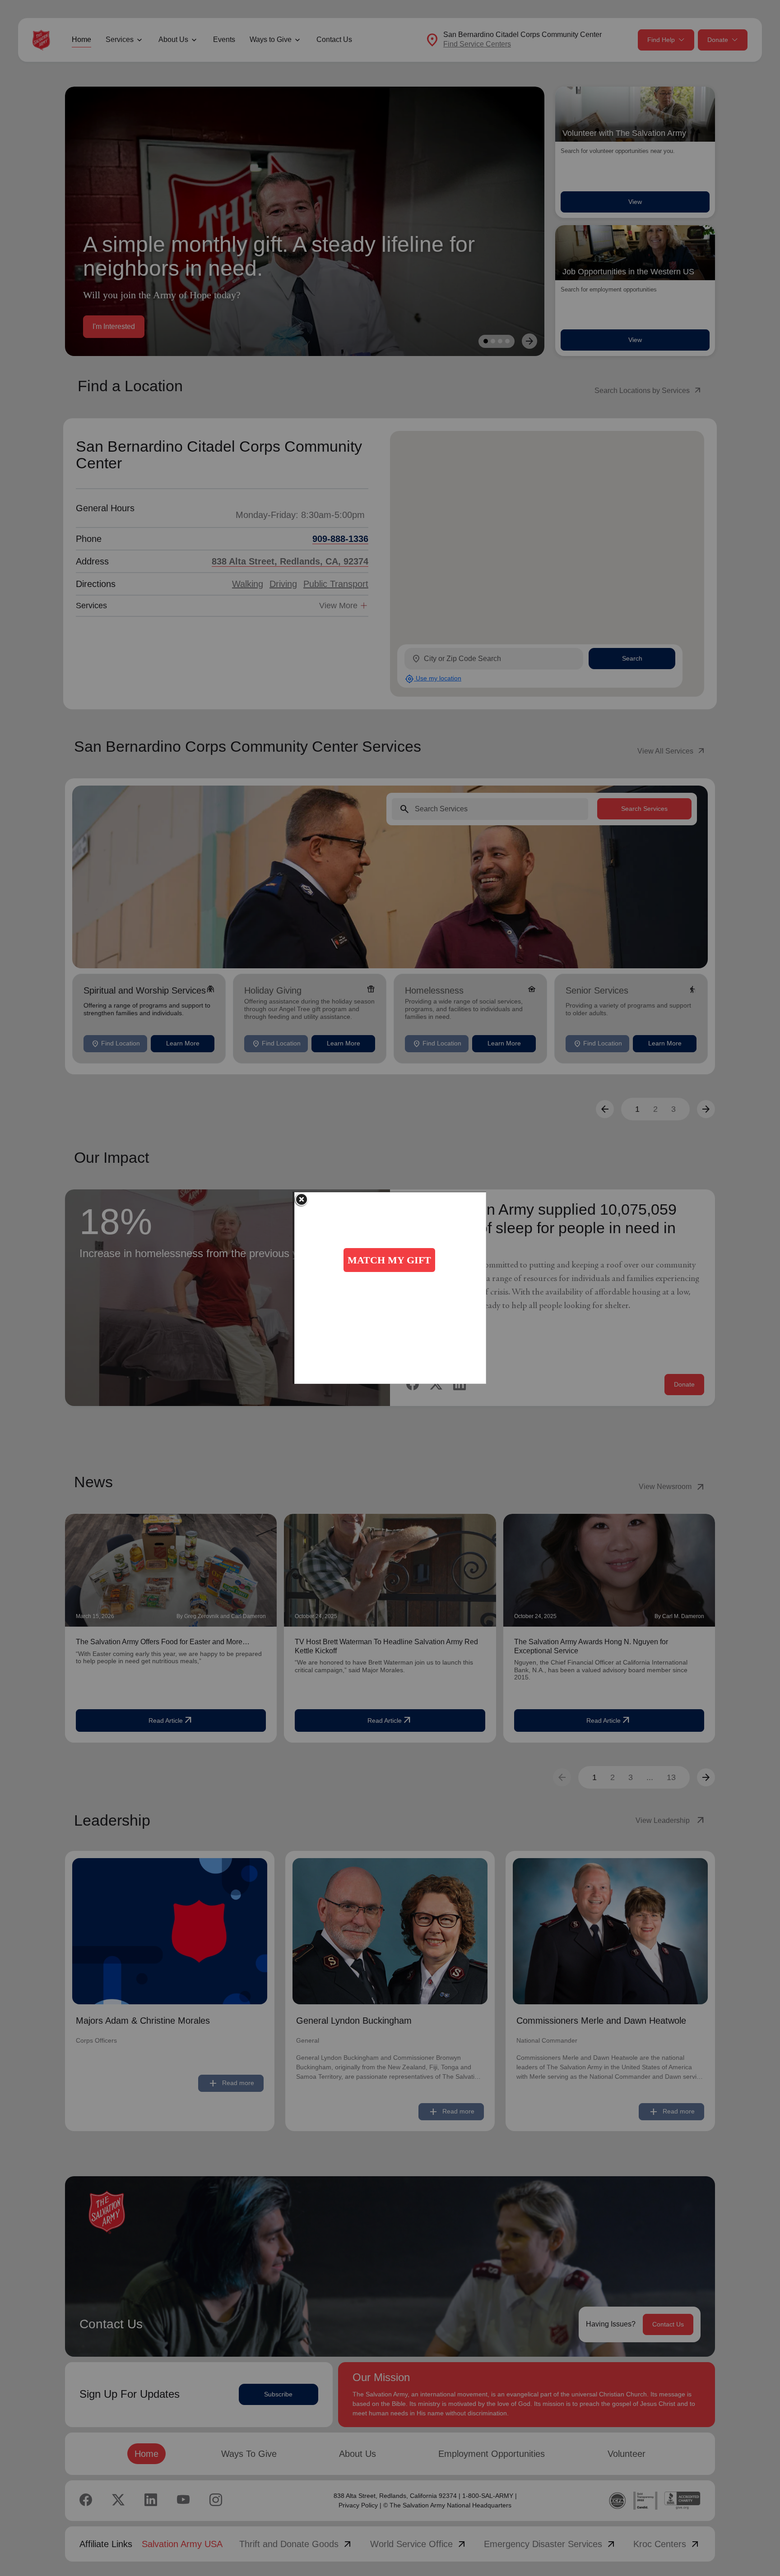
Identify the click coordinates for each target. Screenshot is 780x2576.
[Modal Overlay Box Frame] (390, 1288)
